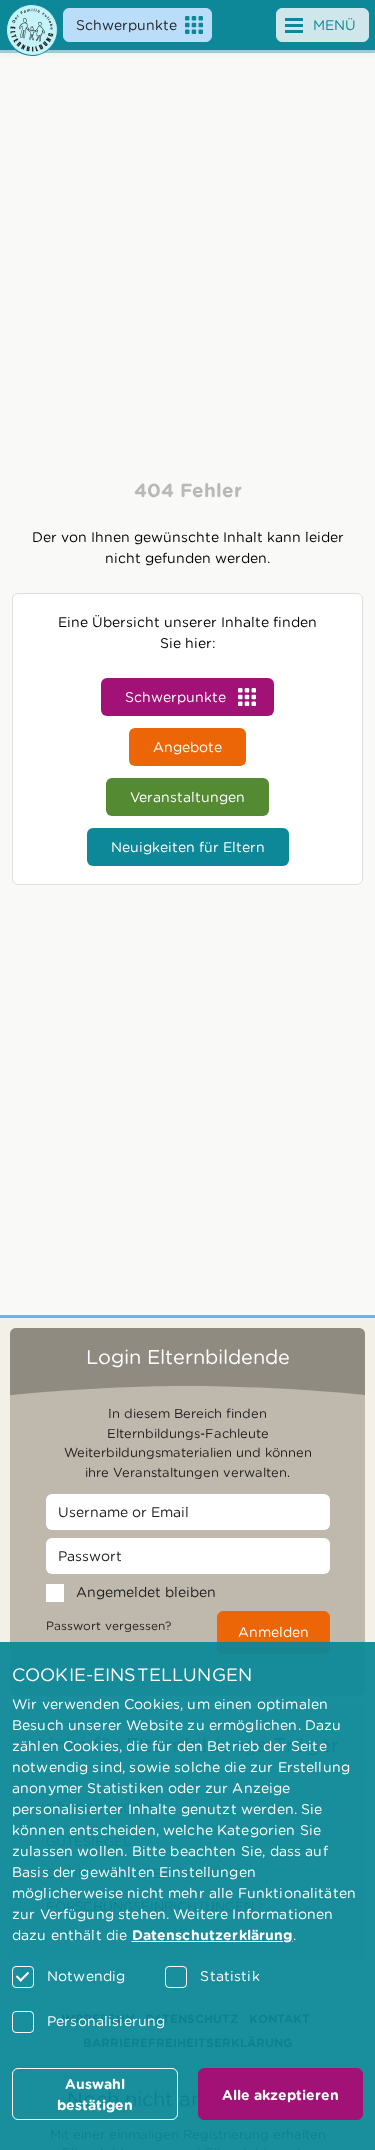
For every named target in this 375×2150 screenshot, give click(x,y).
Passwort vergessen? (108, 1625)
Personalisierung (106, 2021)
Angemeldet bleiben (146, 1592)
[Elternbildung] (32, 30)
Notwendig (86, 1976)
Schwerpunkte (126, 25)
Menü (334, 25)
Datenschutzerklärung (212, 1935)
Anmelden (273, 1632)
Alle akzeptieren (280, 2095)
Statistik (229, 1976)
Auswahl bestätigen (95, 2094)
